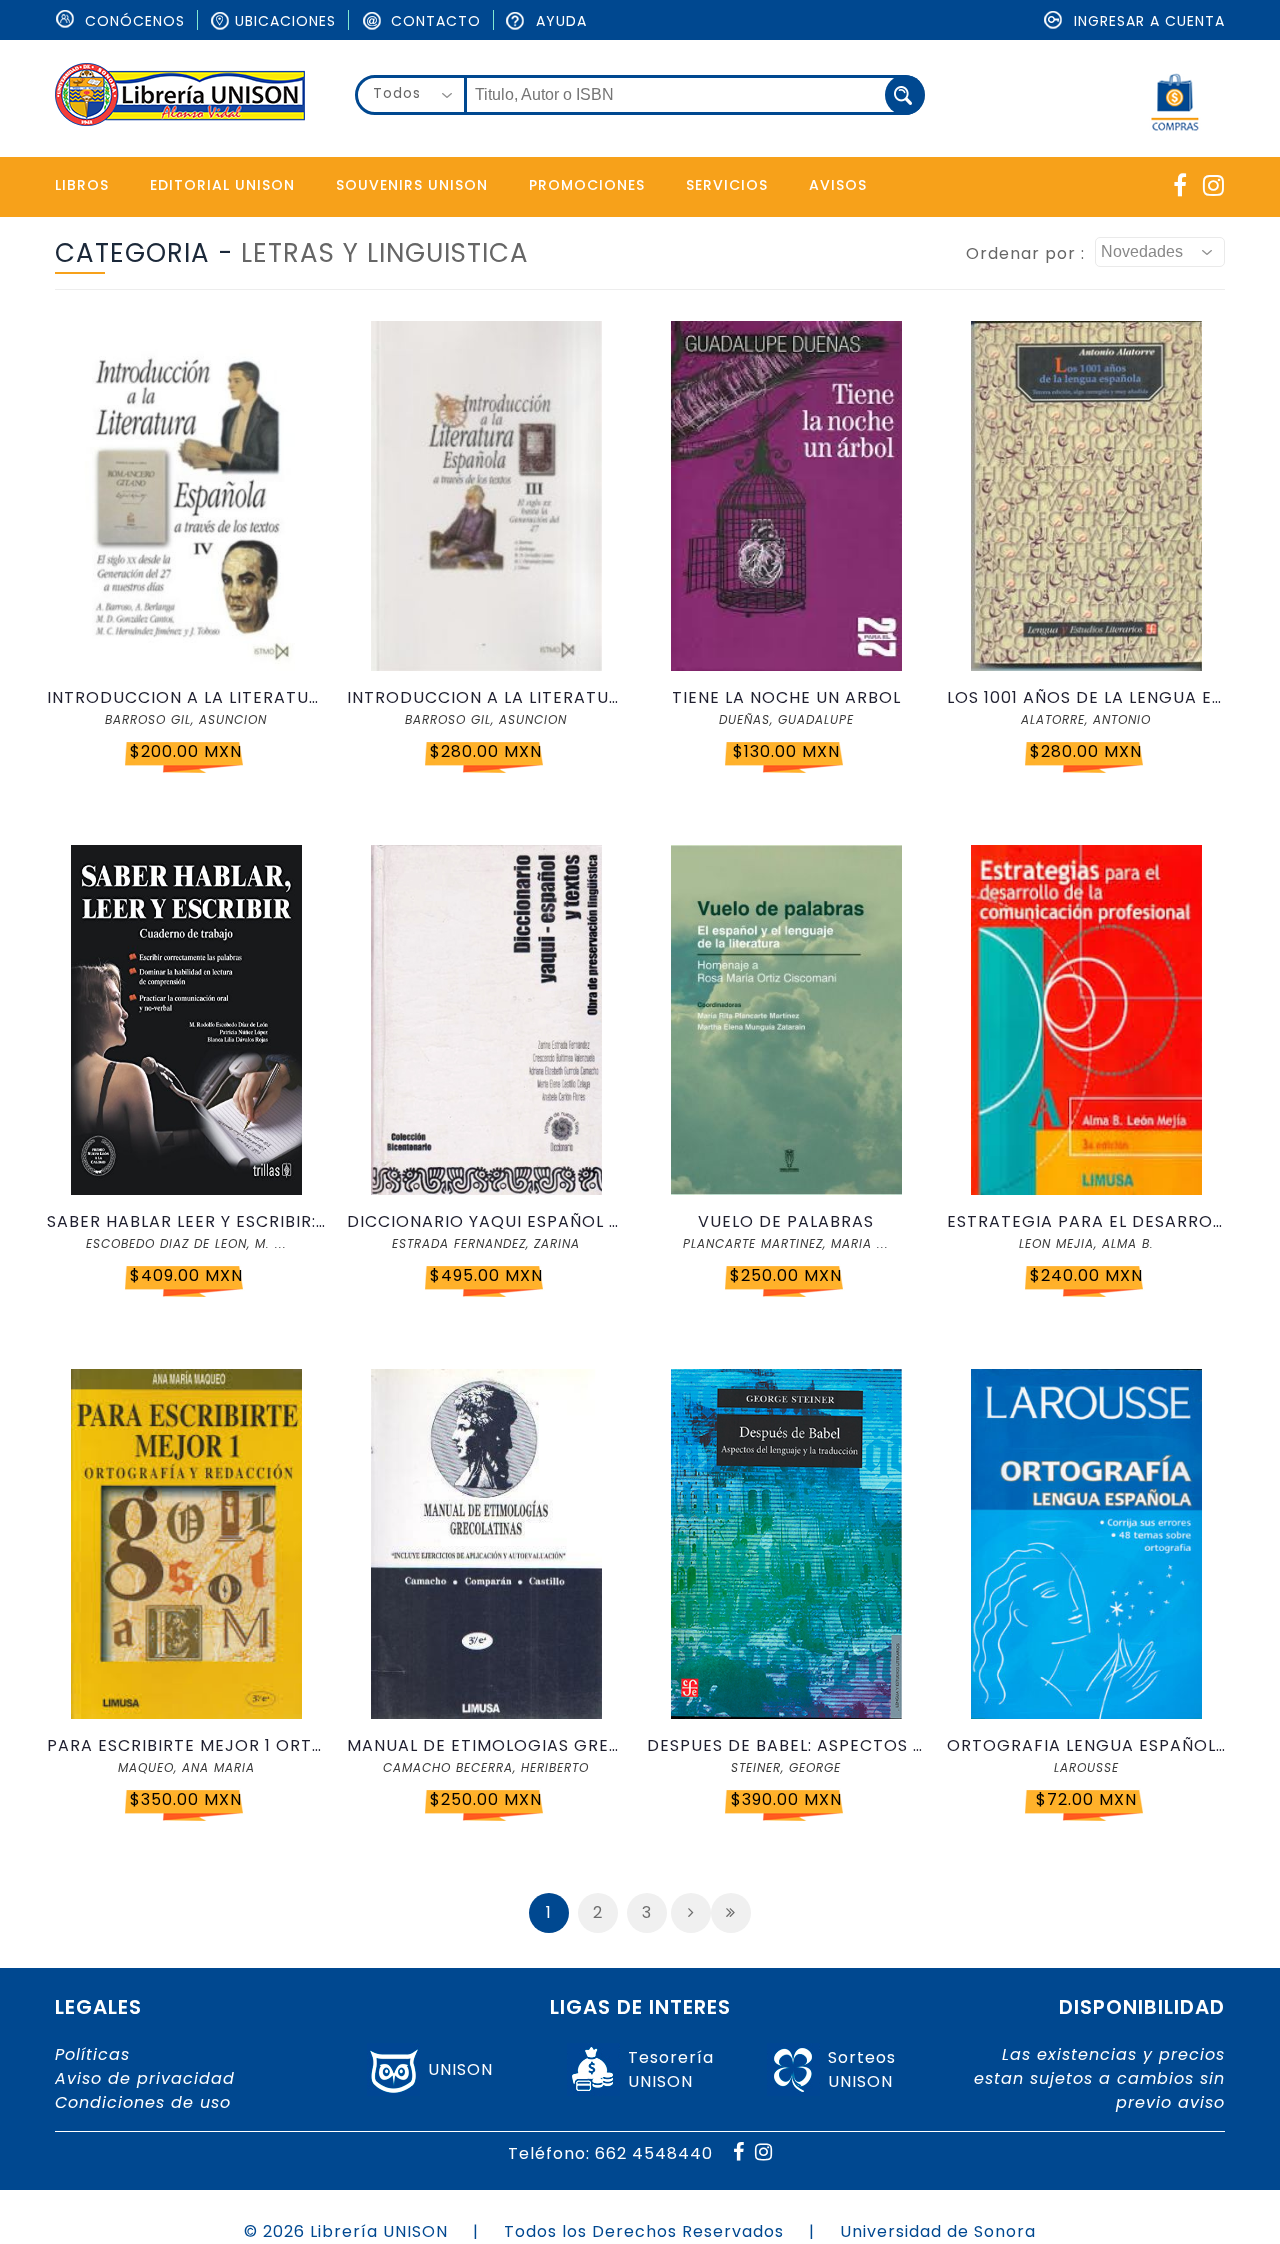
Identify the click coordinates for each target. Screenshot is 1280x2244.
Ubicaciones (285, 21)
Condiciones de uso (143, 2102)
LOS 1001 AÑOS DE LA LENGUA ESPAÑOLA (1086, 697)
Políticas (92, 2054)
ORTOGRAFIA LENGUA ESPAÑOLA (1086, 1745)
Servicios (727, 185)
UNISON (460, 2069)
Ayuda (559, 21)
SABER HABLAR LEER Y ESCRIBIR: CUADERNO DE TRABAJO (186, 1221)
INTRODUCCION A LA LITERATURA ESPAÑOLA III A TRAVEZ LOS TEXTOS (486, 697)
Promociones (587, 185)
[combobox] (411, 95)
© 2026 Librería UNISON (346, 2231)
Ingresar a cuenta (1147, 21)
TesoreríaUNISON (671, 2069)
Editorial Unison (222, 185)
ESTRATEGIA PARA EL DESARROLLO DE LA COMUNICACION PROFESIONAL (1086, 1221)
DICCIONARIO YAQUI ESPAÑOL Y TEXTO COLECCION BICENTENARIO (486, 1221)
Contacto (433, 21)
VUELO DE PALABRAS (786, 1221)
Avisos (838, 185)
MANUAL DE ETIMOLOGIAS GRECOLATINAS (486, 1745)
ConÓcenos (132, 21)
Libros (82, 185)
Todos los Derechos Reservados (644, 2231)
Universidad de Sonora (938, 2231)
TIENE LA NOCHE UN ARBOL (786, 697)
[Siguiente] (691, 1913)
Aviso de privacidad (145, 2078)
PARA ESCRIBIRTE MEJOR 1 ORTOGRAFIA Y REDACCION (186, 1745)
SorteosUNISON (862, 2069)
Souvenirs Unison (412, 185)
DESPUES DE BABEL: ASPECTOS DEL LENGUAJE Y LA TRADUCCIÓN (786, 1745)
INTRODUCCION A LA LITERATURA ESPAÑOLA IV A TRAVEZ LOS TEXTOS (186, 697)
